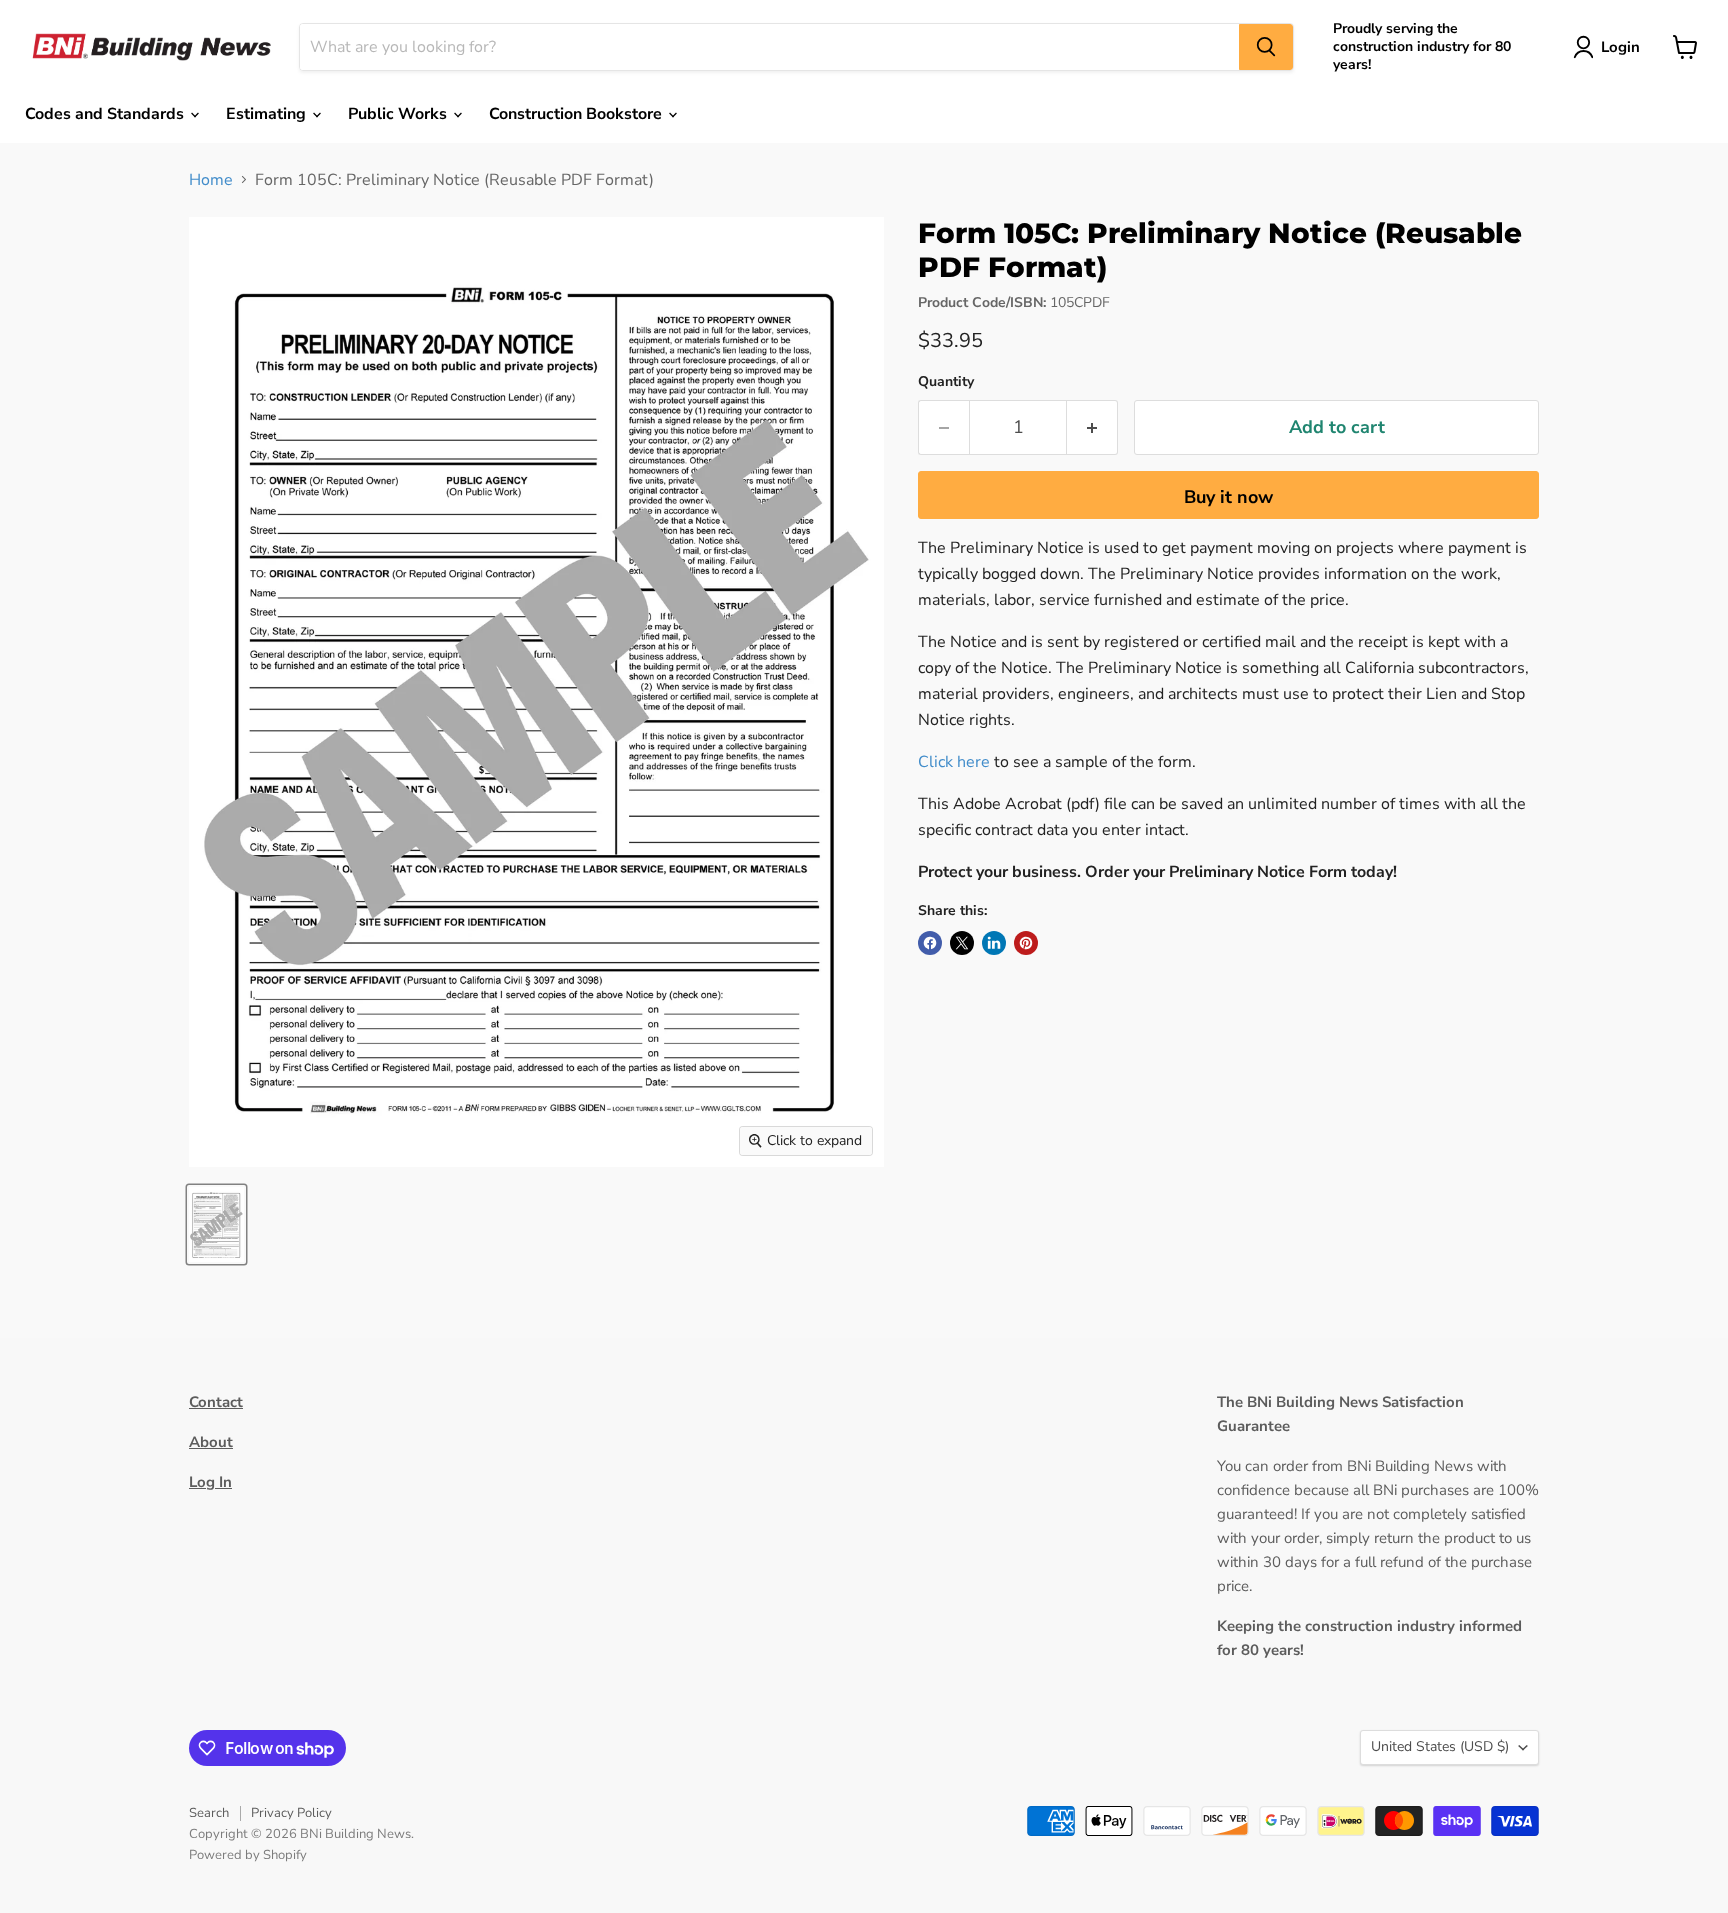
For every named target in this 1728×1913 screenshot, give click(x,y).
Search (209, 1813)
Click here (954, 762)
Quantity (946, 382)
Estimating (268, 114)
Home (211, 180)
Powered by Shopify (248, 1855)
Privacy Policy (291, 1813)
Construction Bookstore (577, 114)
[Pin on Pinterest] (1026, 943)
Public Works (399, 114)
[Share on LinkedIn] (994, 943)
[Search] (1266, 47)
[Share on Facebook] (930, 943)
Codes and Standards (106, 114)
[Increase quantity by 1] (1092, 427)
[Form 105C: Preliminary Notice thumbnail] (216, 1224)
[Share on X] (962, 943)
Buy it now (1228, 497)
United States (1440, 1746)
